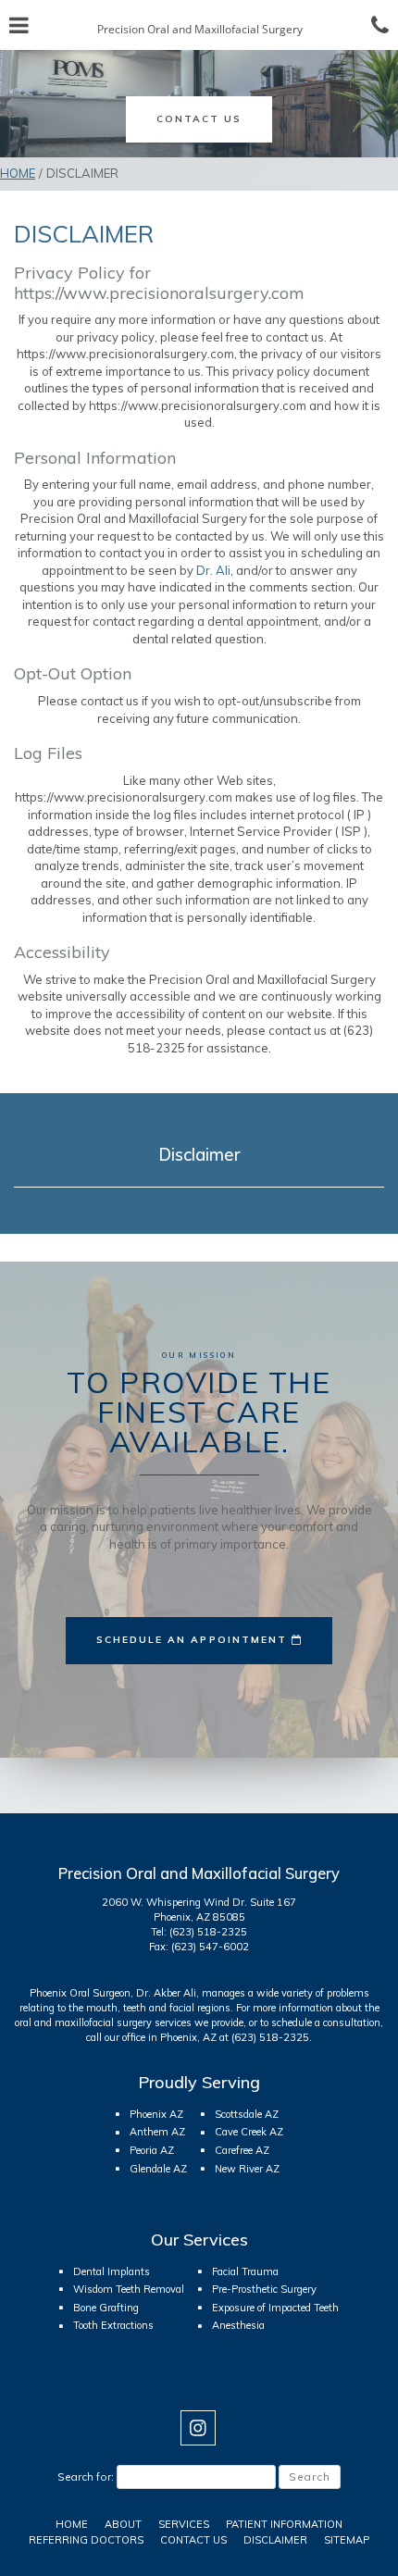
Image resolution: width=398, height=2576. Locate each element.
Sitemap (347, 2540)
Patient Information (284, 2524)
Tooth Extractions (113, 2325)
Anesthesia (238, 2325)
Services (184, 2524)
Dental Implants (112, 2271)
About (123, 2524)
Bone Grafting (106, 2308)
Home (18, 173)
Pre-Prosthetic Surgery (264, 2289)
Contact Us (193, 2540)
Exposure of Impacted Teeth (275, 2308)
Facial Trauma (245, 2271)
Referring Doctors (86, 2540)
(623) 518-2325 (208, 1932)
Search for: (86, 2476)
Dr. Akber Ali (166, 1993)
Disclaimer (199, 1154)
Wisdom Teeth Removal (129, 2289)
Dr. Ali (213, 570)
